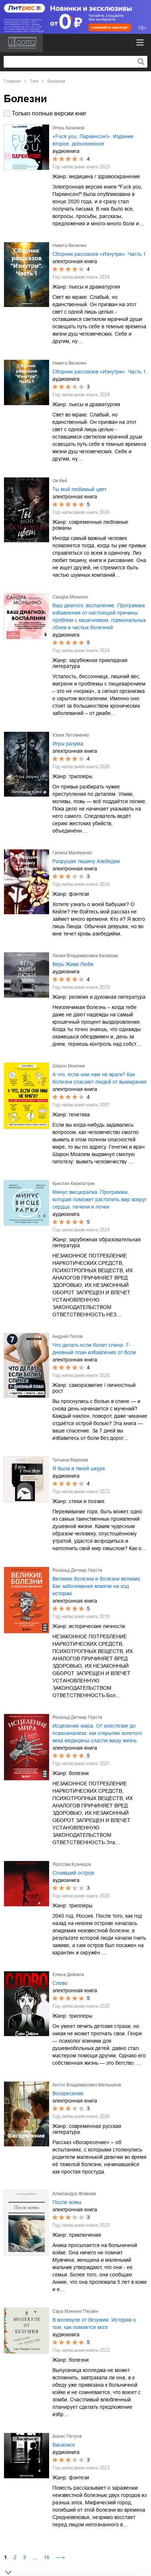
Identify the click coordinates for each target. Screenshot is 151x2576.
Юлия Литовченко (71, 735)
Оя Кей (60, 481)
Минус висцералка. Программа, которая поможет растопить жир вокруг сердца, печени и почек (100, 1199)
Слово (60, 1983)
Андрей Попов (67, 1337)
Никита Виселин (69, 246)
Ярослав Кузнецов (72, 1864)
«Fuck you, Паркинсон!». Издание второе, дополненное (93, 140)
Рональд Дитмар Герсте (77, 1570)
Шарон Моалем (69, 1066)
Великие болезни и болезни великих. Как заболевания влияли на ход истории (97, 1586)
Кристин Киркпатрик (73, 1184)
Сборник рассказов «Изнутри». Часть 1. (100, 372)
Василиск (64, 2445)
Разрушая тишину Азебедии (86, 861)
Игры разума (68, 744)
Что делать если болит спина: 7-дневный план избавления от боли (94, 1349)
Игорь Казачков (68, 128)
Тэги (34, 81)
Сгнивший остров (73, 1873)
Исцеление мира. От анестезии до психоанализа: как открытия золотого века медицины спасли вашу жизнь (97, 1733)
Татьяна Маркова (70, 1460)
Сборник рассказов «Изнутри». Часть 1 (99, 254)
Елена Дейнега (68, 1975)
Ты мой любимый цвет (80, 489)
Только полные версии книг (49, 113)
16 (47, 2557)
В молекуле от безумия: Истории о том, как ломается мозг (94, 2323)
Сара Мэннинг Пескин (75, 2311)
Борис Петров (67, 2436)
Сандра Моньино (70, 597)
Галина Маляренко (72, 853)
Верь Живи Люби (73, 964)
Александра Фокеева (74, 2194)
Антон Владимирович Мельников (87, 2085)
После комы (67, 2202)
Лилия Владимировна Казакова (85, 956)
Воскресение (68, 2093)
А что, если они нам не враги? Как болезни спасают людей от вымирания (100, 1078)
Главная (12, 81)
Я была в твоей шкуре (79, 1468)
